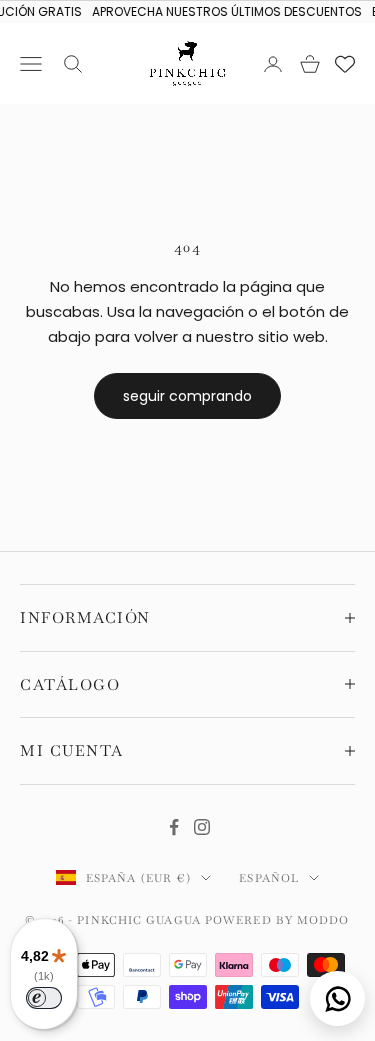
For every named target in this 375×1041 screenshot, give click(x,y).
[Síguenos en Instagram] (202, 827)
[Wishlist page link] (345, 64)
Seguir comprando (187, 396)
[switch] (44, 998)
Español (269, 878)
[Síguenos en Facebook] (174, 827)
